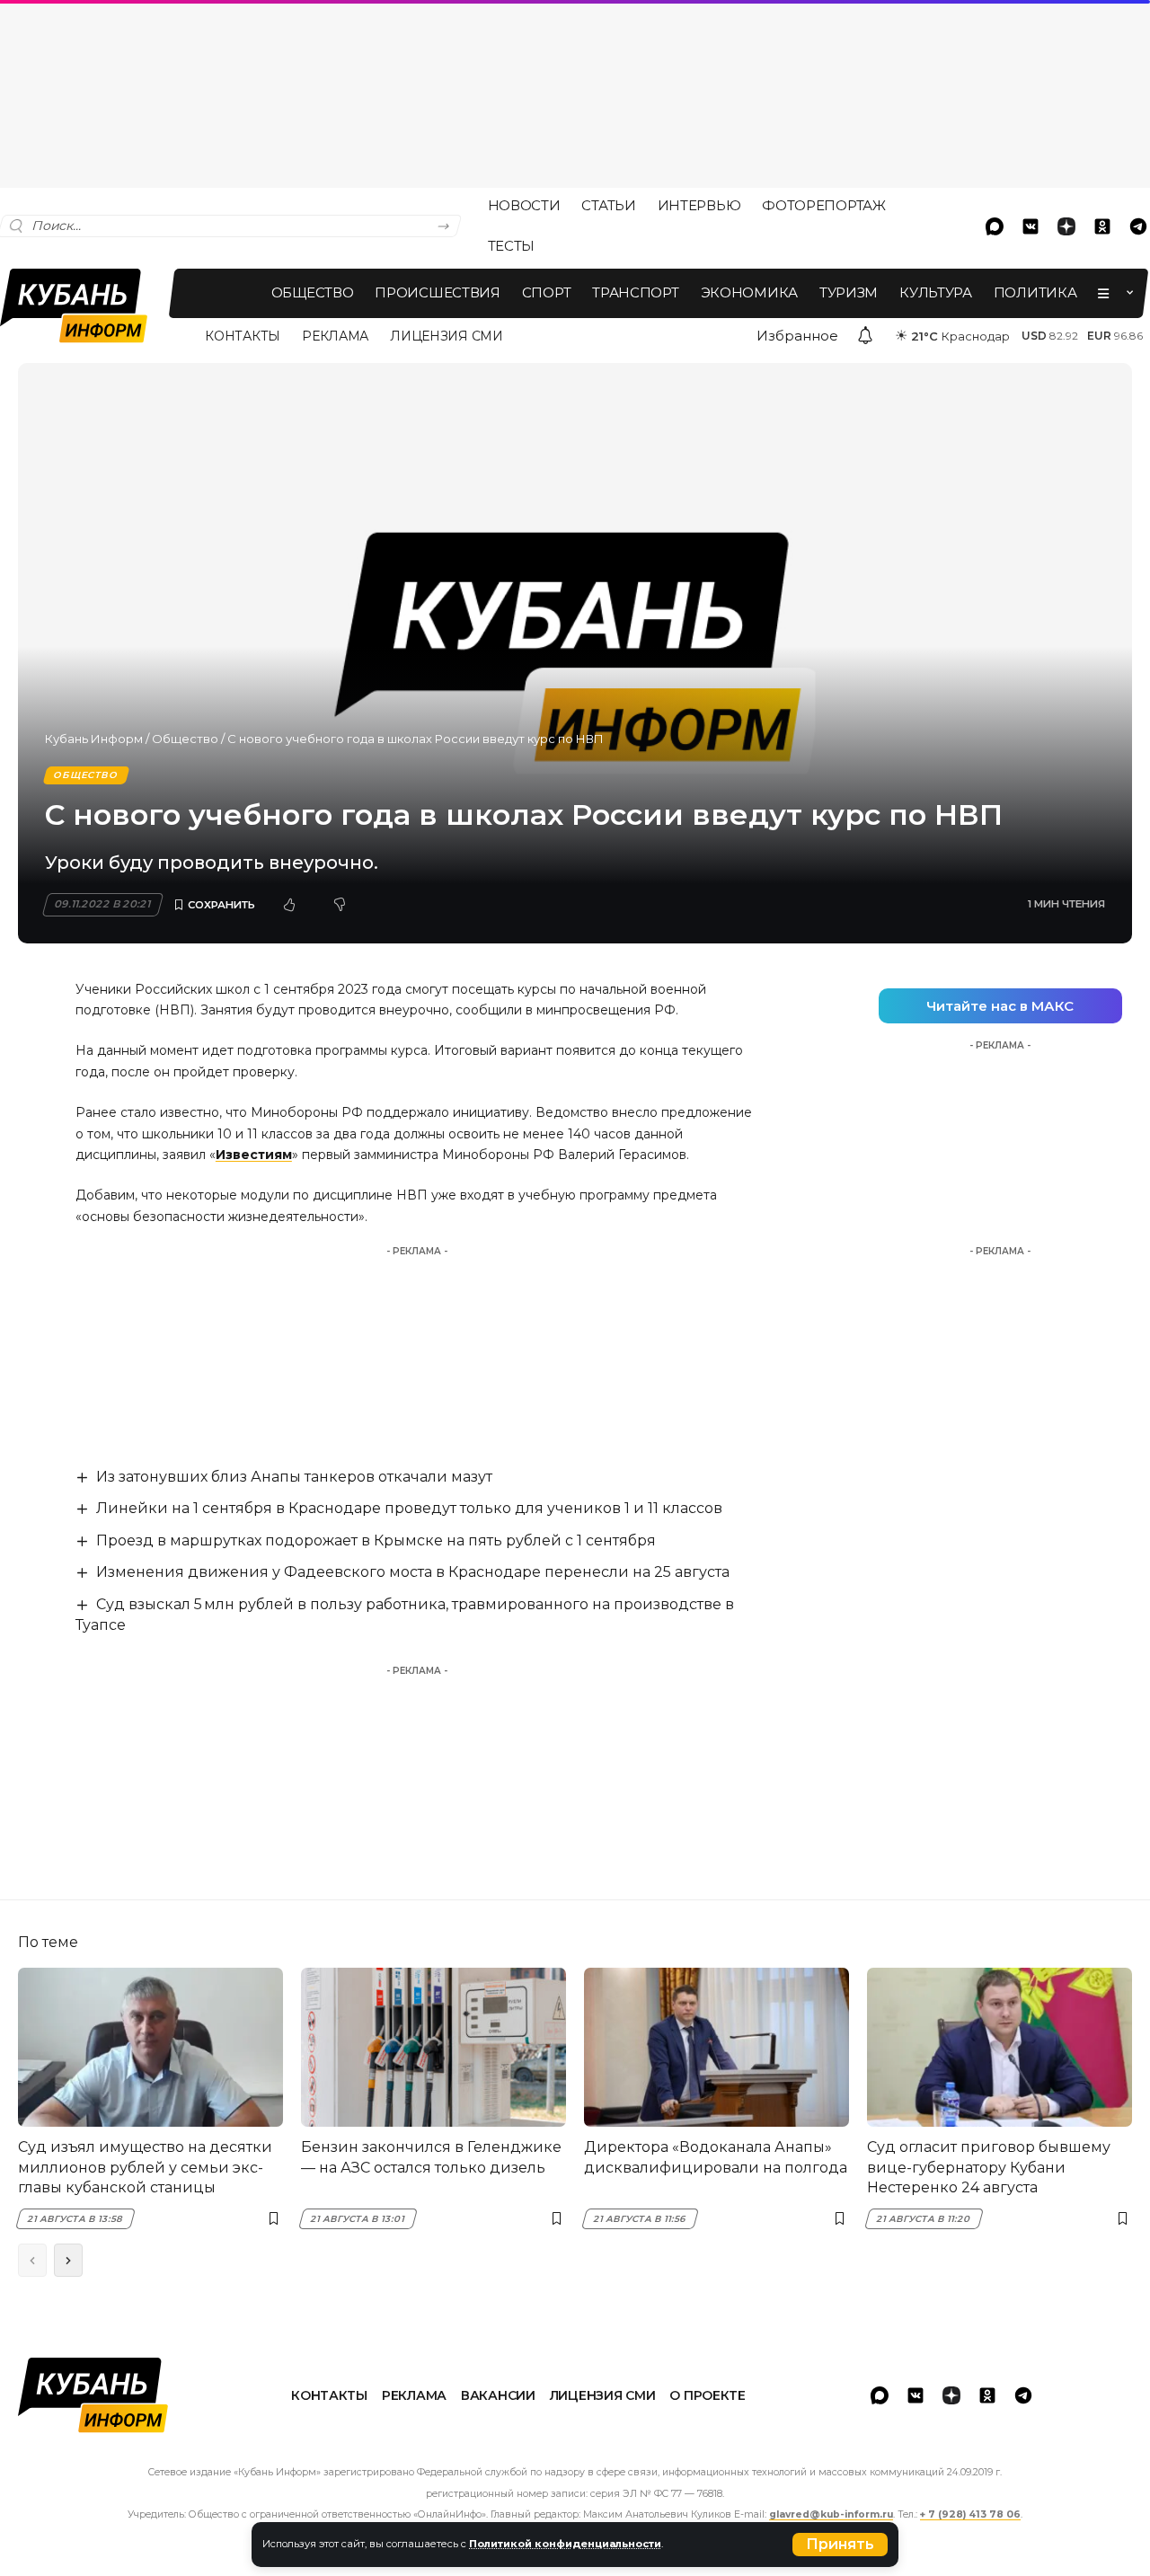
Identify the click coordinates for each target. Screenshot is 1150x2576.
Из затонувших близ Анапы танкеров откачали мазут (294, 1477)
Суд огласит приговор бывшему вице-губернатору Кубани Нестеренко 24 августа (989, 2167)
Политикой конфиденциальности (565, 2544)
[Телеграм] (1023, 2395)
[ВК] (1031, 226)
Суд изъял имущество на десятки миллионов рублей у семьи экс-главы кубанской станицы (145, 2167)
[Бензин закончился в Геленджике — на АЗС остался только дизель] (433, 2047)
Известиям (254, 1155)
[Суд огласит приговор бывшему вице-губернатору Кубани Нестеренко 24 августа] (1000, 2047)
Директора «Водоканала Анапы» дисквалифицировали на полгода (716, 2157)
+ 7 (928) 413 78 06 (970, 2514)
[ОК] (1102, 226)
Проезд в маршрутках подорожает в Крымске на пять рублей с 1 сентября (376, 1540)
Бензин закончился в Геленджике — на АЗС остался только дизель (431, 2157)
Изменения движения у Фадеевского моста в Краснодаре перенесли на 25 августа (413, 1572)
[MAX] (995, 226)
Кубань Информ (94, 739)
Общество (185, 739)
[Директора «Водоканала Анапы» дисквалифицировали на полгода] (717, 2047)
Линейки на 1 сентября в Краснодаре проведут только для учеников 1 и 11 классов (409, 1508)
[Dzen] (1066, 226)
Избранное (797, 336)
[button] (840, 2545)
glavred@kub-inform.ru (831, 2514)
